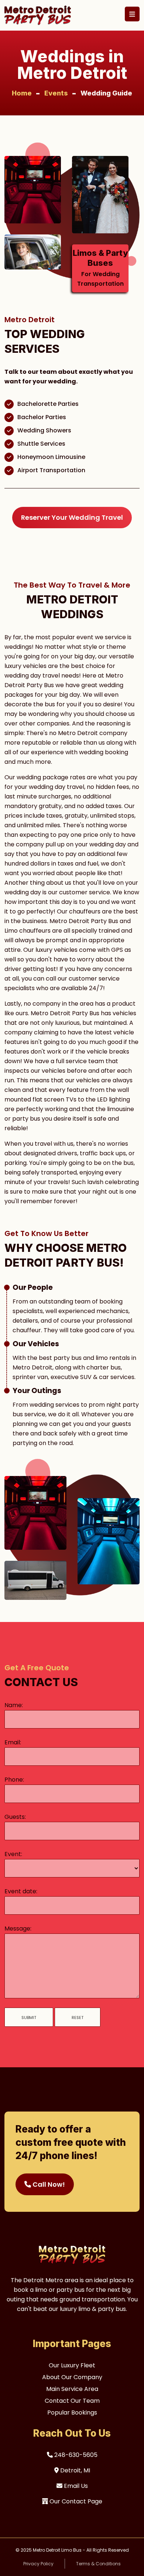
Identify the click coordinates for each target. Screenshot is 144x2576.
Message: (18, 1928)
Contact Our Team (72, 2401)
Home (22, 93)
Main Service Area (72, 2389)
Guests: (15, 1817)
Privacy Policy (38, 2564)
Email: (13, 1742)
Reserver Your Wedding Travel (72, 517)
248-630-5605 (75, 2455)
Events (56, 93)
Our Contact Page (75, 2501)
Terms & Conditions (98, 2564)
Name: (14, 1705)
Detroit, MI (74, 2470)
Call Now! (48, 2184)
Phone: (14, 1780)
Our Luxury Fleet (72, 2365)
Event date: (21, 1891)
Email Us (75, 2486)
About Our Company (72, 2377)
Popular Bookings (72, 2413)
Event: (13, 1854)
